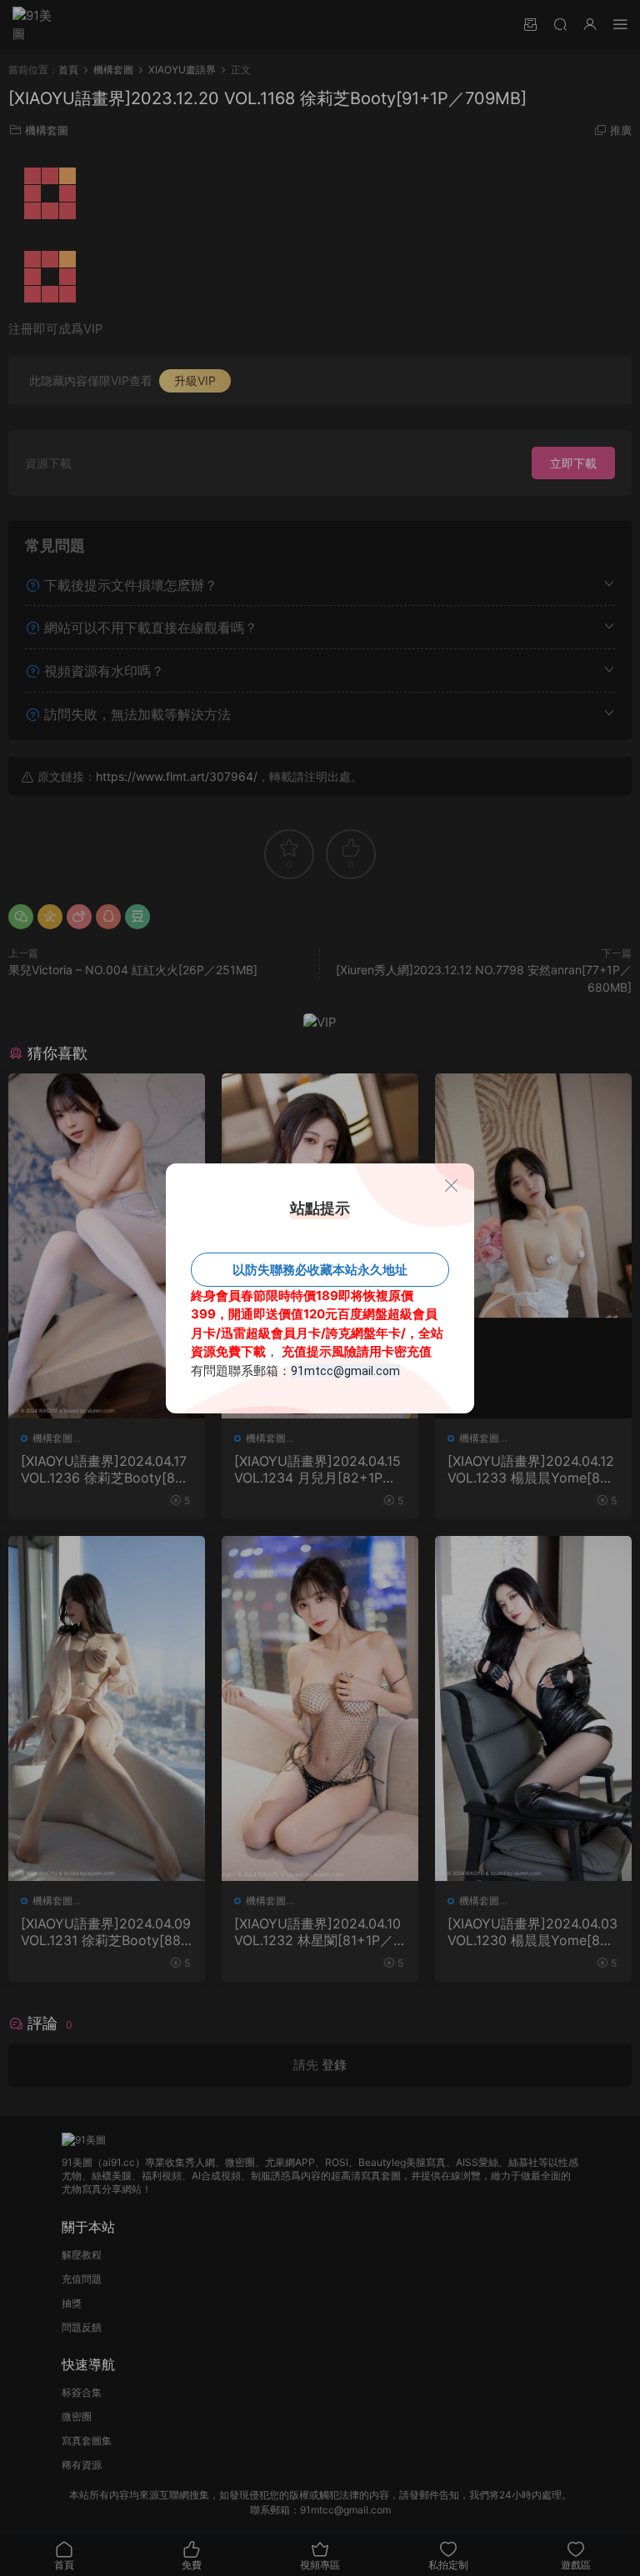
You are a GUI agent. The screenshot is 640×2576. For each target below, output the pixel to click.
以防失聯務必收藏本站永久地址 (320, 1270)
